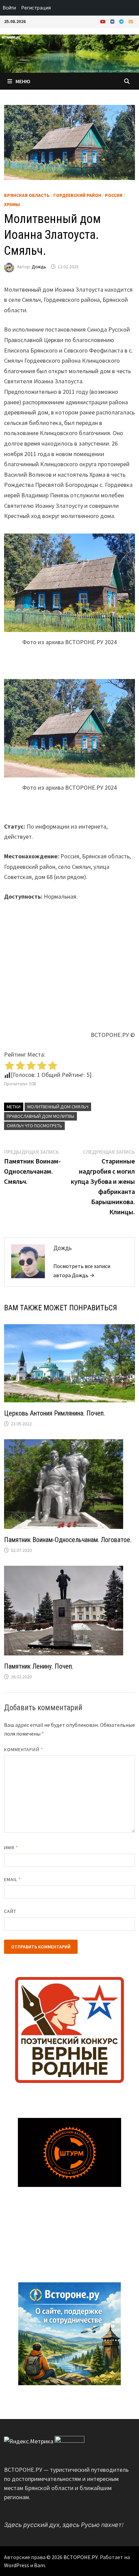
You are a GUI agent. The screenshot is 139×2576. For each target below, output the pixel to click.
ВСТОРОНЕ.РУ (81, 2557)
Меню (23, 81)
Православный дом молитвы (40, 1116)
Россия (114, 195)
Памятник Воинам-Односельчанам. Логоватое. (68, 1540)
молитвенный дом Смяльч (58, 1107)
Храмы (12, 204)
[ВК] (113, 21)
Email (13, 1879)
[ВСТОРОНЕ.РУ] (69, 53)
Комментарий (24, 1749)
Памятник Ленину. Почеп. (39, 1666)
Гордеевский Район (77, 195)
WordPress (17, 2565)
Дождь (39, 267)
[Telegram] (122, 21)
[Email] (131, 21)
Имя (11, 1848)
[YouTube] (104, 21)
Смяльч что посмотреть (34, 1126)
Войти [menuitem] (9, 8)
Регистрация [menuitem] (36, 8)
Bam (39, 2565)
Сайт (10, 1911)
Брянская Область (27, 195)
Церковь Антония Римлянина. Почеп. (54, 1413)
